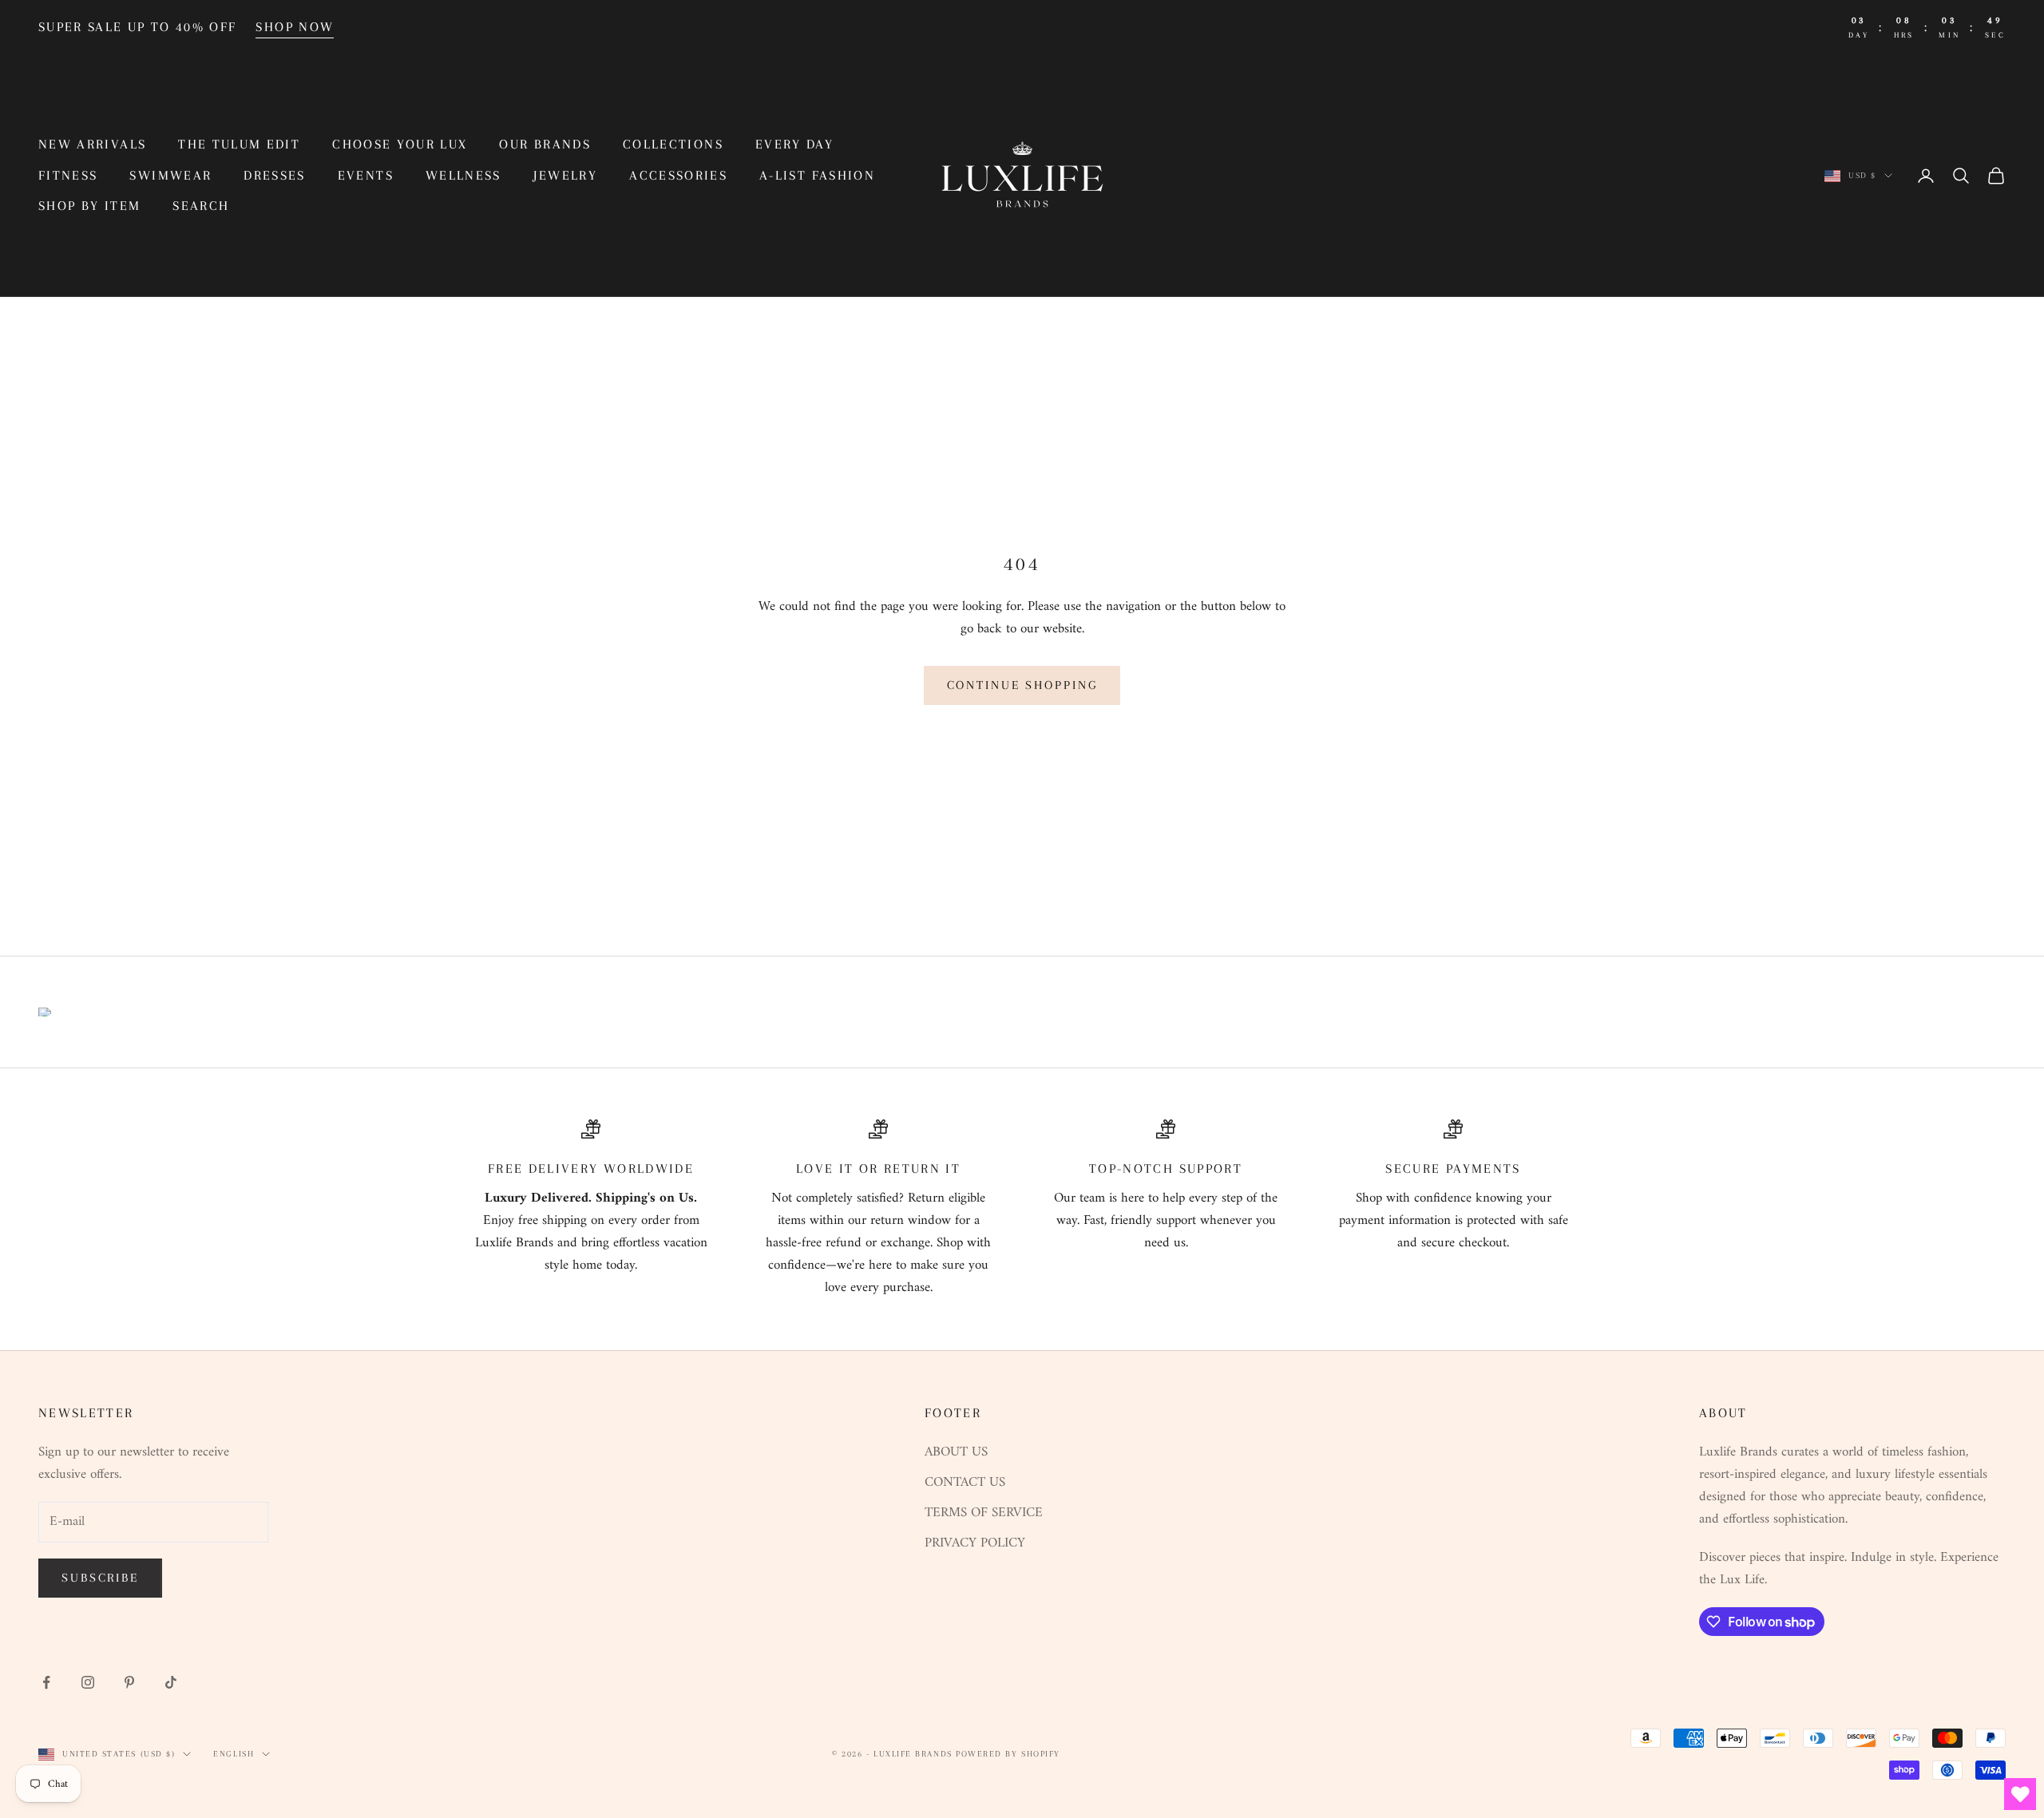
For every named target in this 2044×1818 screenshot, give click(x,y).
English (234, 1754)
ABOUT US (956, 1452)
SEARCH (201, 206)
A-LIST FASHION (817, 175)
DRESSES (274, 175)
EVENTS (366, 175)
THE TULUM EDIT (239, 144)
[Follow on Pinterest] (129, 1682)
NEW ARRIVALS (92, 144)
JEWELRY (565, 175)
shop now (295, 27)
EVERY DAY (794, 144)
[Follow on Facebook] (46, 1682)
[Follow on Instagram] (88, 1682)
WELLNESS (463, 175)
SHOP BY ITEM (89, 206)
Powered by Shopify (1008, 1754)
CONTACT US (965, 1483)
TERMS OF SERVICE (984, 1513)
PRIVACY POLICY (975, 1543)
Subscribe (100, 1578)
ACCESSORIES (678, 175)
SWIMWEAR (170, 175)
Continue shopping (1022, 685)
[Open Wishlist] (2020, 1794)
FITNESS (68, 175)
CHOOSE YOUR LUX (400, 144)
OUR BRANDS (545, 144)
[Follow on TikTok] (171, 1682)
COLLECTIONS (673, 144)
